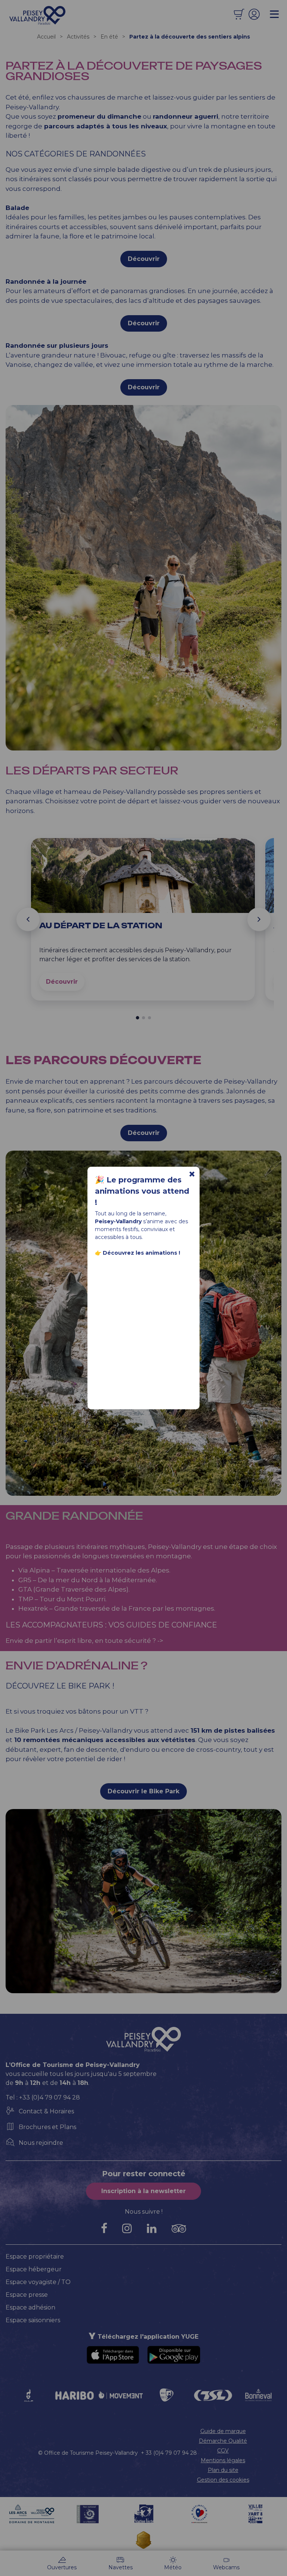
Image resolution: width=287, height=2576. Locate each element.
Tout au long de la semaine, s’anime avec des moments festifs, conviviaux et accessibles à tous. (141, 1233)
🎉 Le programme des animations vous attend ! (142, 1191)
